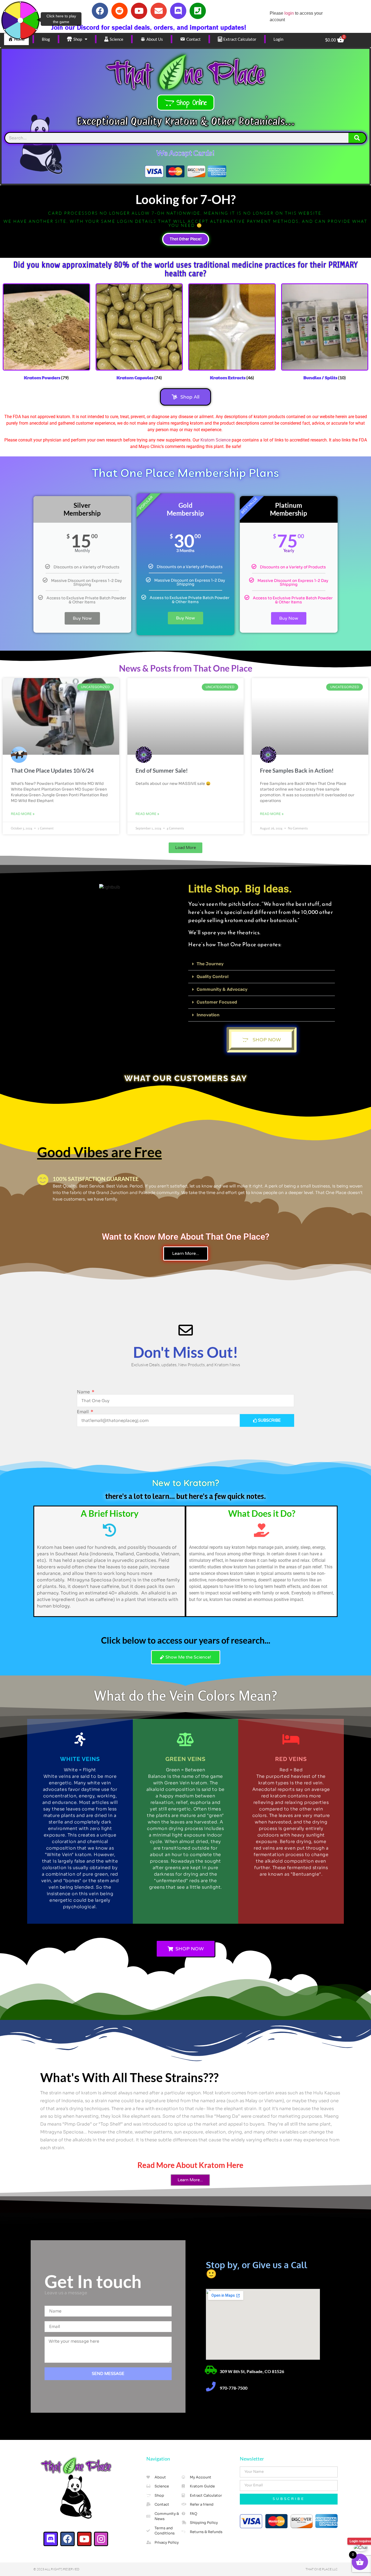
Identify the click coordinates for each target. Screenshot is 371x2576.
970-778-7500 (234, 2388)
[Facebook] (100, 11)
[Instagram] (101, 2539)
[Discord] (178, 11)
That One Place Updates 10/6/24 (52, 770)
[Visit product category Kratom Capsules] (211, 2370)
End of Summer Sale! (162, 770)
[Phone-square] (198, 11)
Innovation (208, 1015)
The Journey (210, 964)
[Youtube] (139, 11)
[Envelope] (159, 11)
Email (83, 1412)
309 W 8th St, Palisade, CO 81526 (252, 2371)
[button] (185, 848)
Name (84, 1392)
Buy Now (82, 618)
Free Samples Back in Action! (297, 770)
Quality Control (213, 977)
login (289, 13)
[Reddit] (120, 11)
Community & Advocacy (222, 989)
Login (278, 39)
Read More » (23, 814)
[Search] (357, 138)
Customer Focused (217, 1002)
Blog (46, 39)
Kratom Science (216, 440)
